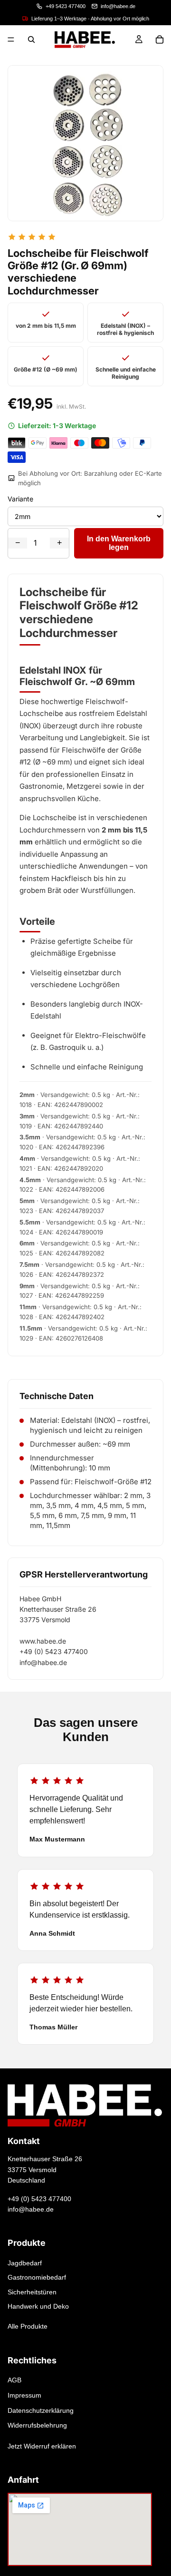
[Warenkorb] (160, 39)
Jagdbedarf (25, 2263)
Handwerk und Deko (38, 2306)
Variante (20, 499)
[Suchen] (31, 39)
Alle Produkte (28, 2327)
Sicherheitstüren (32, 2292)
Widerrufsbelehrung (37, 2425)
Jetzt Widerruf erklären (42, 2446)
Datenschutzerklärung (41, 2410)
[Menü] (11, 39)
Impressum (24, 2395)
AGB (14, 2380)
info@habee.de (31, 2209)
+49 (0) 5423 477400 (39, 2199)
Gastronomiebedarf (37, 2278)
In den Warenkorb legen (119, 543)
